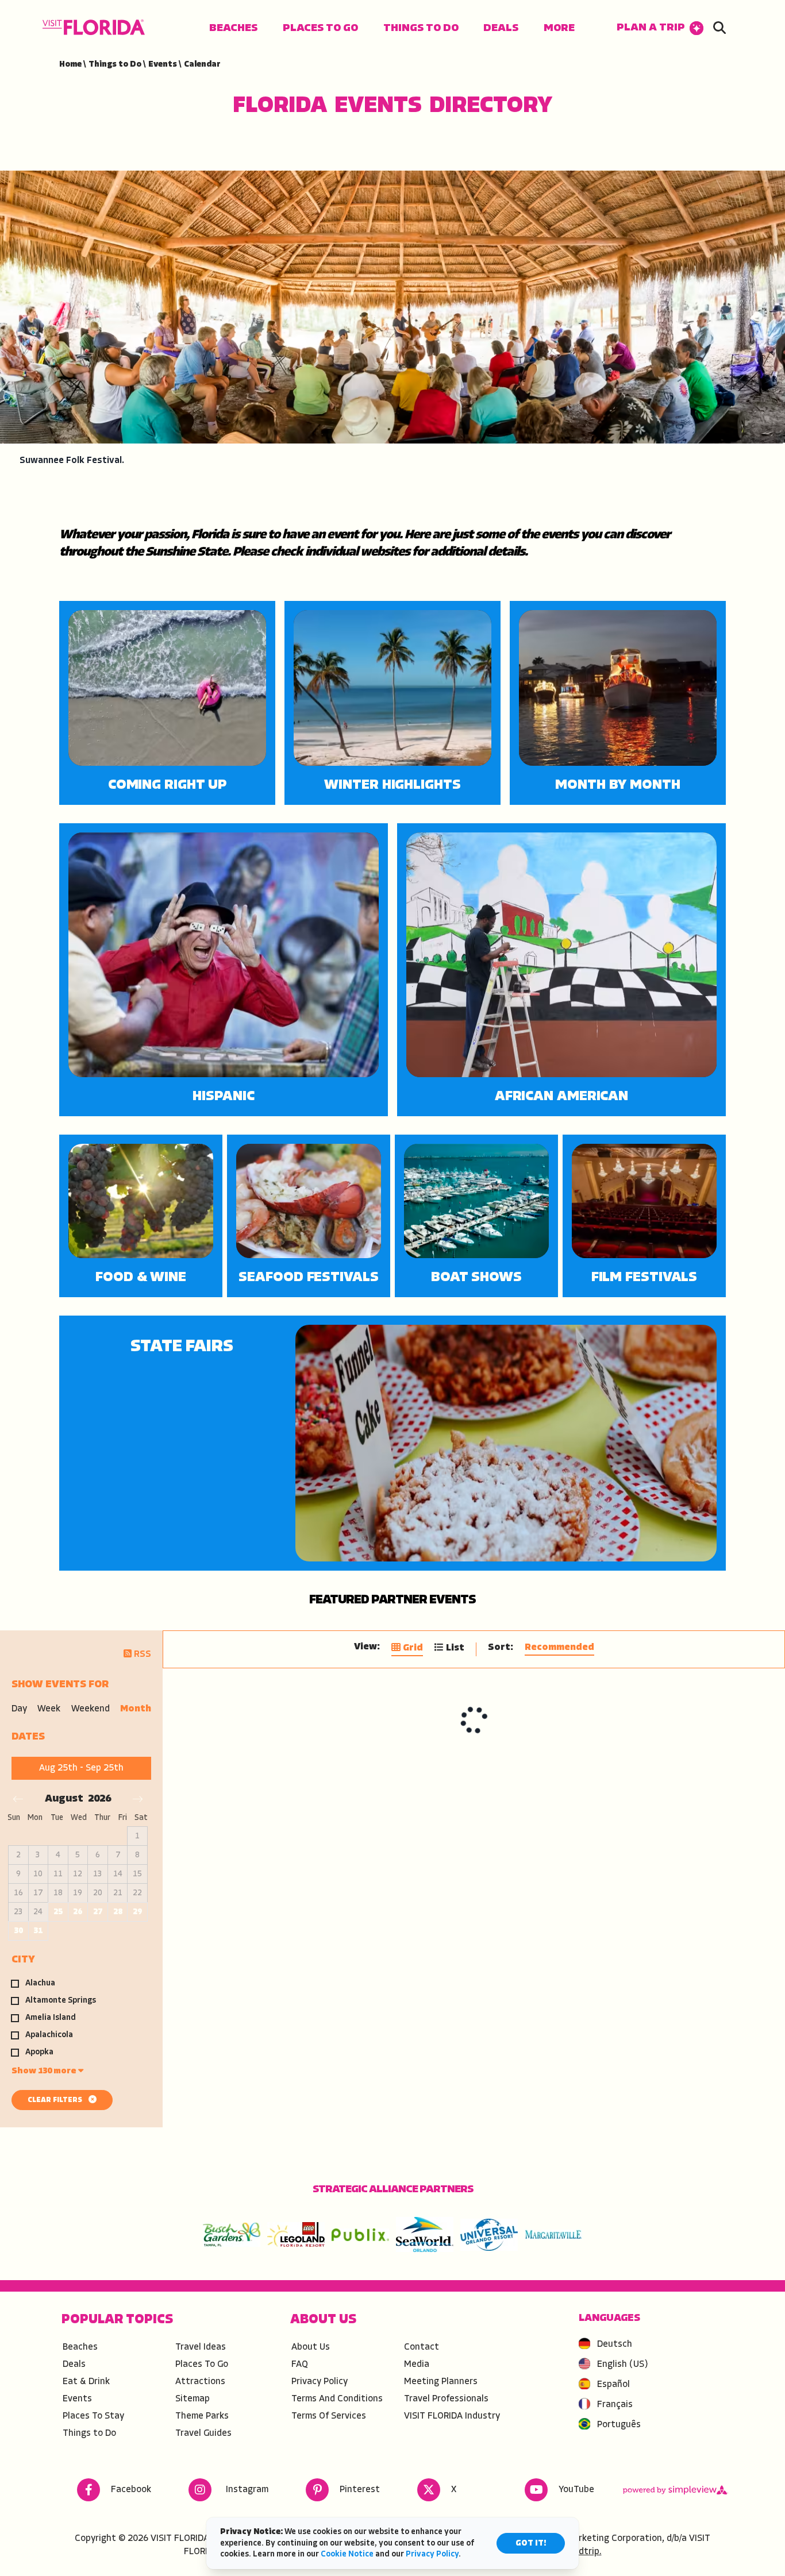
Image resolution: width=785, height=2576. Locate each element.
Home (72, 65)
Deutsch (615, 2344)
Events (165, 65)
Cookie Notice (347, 2554)
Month (136, 1709)
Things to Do (421, 28)
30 (18, 1931)
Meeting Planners (441, 2382)
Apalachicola (49, 2035)
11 (58, 1874)
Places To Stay (93, 2416)
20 (98, 1893)
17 (38, 1893)
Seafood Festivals (308, 1278)
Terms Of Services (329, 2416)
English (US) (623, 2365)
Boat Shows (476, 1278)
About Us (311, 2347)
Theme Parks (202, 2416)
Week (49, 1709)
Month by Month (618, 785)
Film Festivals (644, 1278)
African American (561, 1097)
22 (137, 1893)
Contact (422, 2347)
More (559, 28)
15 (137, 1874)
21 (118, 1893)
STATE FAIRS (182, 1347)
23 (18, 1912)
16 (18, 1893)
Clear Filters (56, 2100)
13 (98, 1874)
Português (619, 2425)
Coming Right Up (168, 785)
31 (38, 1931)
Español (613, 2385)
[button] (660, 28)
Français (615, 2405)
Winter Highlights (392, 785)
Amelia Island (51, 2018)
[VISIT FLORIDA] (94, 27)
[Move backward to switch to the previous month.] (18, 1799)
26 (78, 1912)
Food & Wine (141, 1278)
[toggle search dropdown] (719, 29)
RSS (141, 1655)
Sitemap (193, 2399)
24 (38, 1912)
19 (78, 1893)
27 (98, 1912)
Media (417, 2365)
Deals (501, 28)
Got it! (531, 2544)
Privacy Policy (320, 2382)
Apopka (39, 2053)
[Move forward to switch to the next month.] (138, 1799)
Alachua (40, 1984)
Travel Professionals (446, 2399)
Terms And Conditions (337, 2399)
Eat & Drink (86, 2382)
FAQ (300, 2365)
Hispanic (223, 1097)
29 (137, 1912)
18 (58, 1893)
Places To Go (320, 28)
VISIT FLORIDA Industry (452, 2416)
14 (118, 1874)
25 (58, 1912)
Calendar (202, 65)
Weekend (91, 1709)
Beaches (233, 28)
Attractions (200, 2382)
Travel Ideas (201, 2347)
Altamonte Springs (61, 2001)
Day (19, 1709)
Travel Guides (203, 2434)
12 (78, 1874)
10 (38, 1874)
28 (118, 1912)
